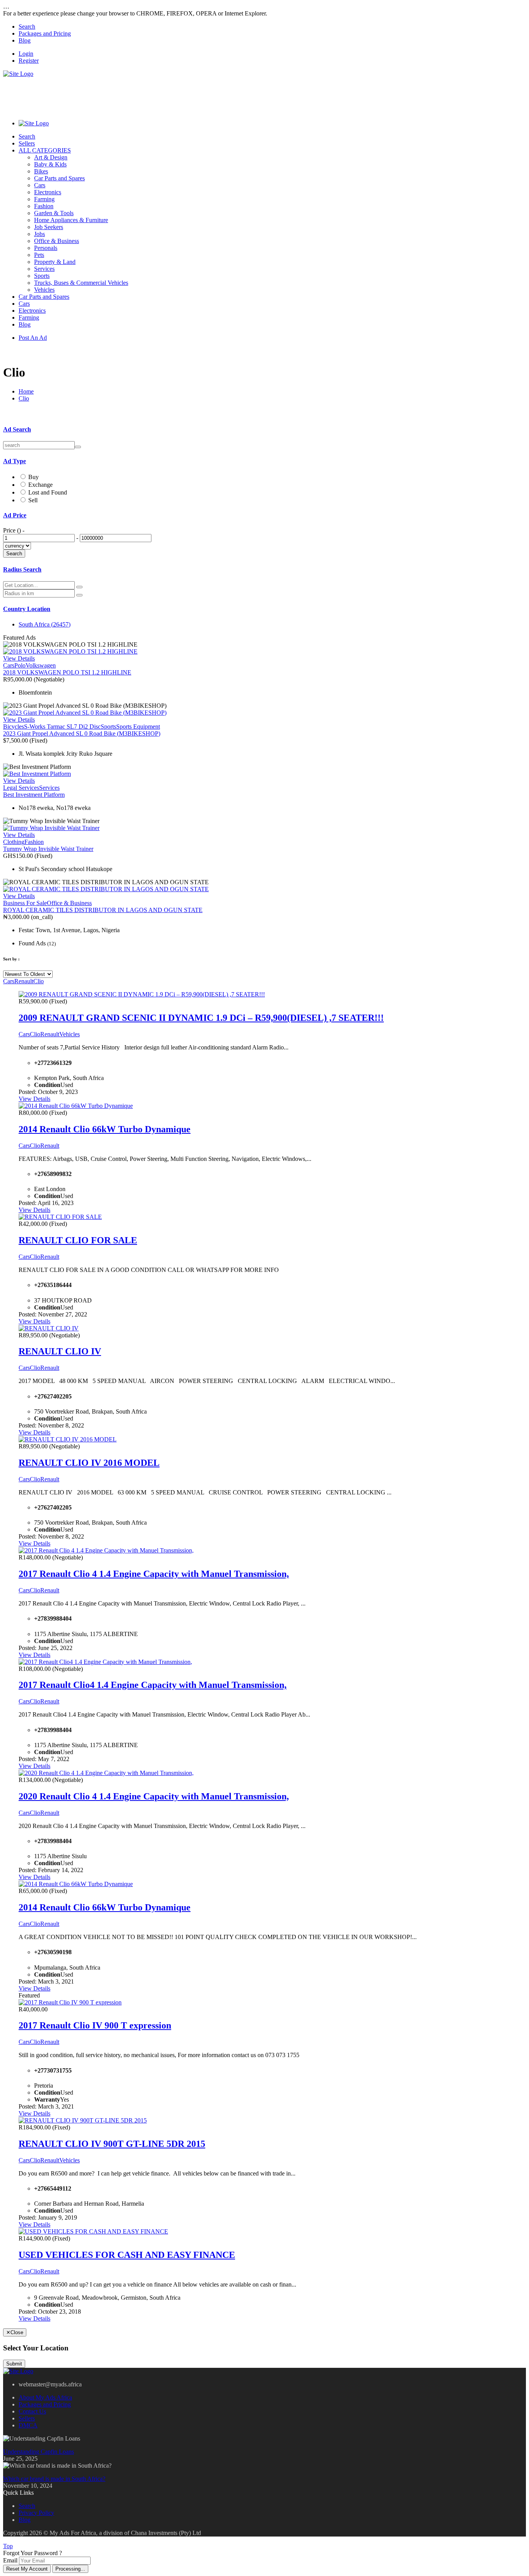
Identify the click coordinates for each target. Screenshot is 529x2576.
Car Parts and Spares (59, 178)
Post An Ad (33, 338)
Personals (46, 248)
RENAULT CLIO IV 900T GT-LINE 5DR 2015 (112, 2144)
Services (44, 269)
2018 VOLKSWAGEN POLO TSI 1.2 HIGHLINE (67, 672)
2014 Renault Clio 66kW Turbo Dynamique (105, 1129)
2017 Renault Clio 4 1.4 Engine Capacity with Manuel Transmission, (154, 1574)
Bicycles (14, 727)
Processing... (70, 2569)
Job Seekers (49, 227)
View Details (19, 658)
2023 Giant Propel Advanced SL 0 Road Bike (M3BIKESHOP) (82, 733)
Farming (44, 199)
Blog (25, 40)
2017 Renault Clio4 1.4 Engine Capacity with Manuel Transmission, (153, 1685)
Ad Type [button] (15, 461)
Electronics (48, 192)
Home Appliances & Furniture (71, 220)
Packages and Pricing (45, 33)
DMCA (28, 2425)
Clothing (14, 842)
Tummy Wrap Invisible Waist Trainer (48, 849)
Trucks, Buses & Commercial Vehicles (81, 283)
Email (10, 2560)
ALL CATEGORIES (45, 150)
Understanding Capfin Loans (39, 2452)
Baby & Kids (50, 164)
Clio (24, 398)
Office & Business (57, 241)
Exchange (40, 485)
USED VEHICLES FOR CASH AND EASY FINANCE (127, 2255)
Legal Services (21, 788)
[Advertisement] (144, 95)
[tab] (264, 430)
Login (26, 54)
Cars (40, 185)
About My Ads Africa (45, 2397)
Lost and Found (48, 492)
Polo (20, 665)
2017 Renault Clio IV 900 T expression (95, 2025)
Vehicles (44, 290)
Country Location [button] (27, 609)
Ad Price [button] (15, 515)
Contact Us (32, 2411)
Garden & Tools (54, 213)
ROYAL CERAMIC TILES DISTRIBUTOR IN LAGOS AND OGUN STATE (103, 910)
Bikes (41, 171)
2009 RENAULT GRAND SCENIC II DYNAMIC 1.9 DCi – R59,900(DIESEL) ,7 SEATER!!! (201, 1018)
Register (29, 61)
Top (8, 2546)
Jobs (40, 234)
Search (27, 27)
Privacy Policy (36, 2513)
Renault (24, 981)
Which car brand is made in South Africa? (54, 2479)
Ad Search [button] (17, 429)
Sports (42, 276)
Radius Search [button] (22, 569)
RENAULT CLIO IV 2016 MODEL (89, 1463)
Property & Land (55, 262)
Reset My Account (27, 2569)
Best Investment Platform (34, 795)
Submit (14, 2364)
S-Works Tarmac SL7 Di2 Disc (62, 727)
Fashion (44, 206)
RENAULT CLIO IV (60, 1351)
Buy (33, 477)
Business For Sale (25, 903)
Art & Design (51, 157)
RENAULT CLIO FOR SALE (78, 1240)
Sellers (27, 143)
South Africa (45, 624)
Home (26, 391)
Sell (33, 500)
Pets (39, 255)
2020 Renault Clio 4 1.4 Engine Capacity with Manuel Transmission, (154, 1796)
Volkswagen (41, 665)
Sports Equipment (138, 727)
